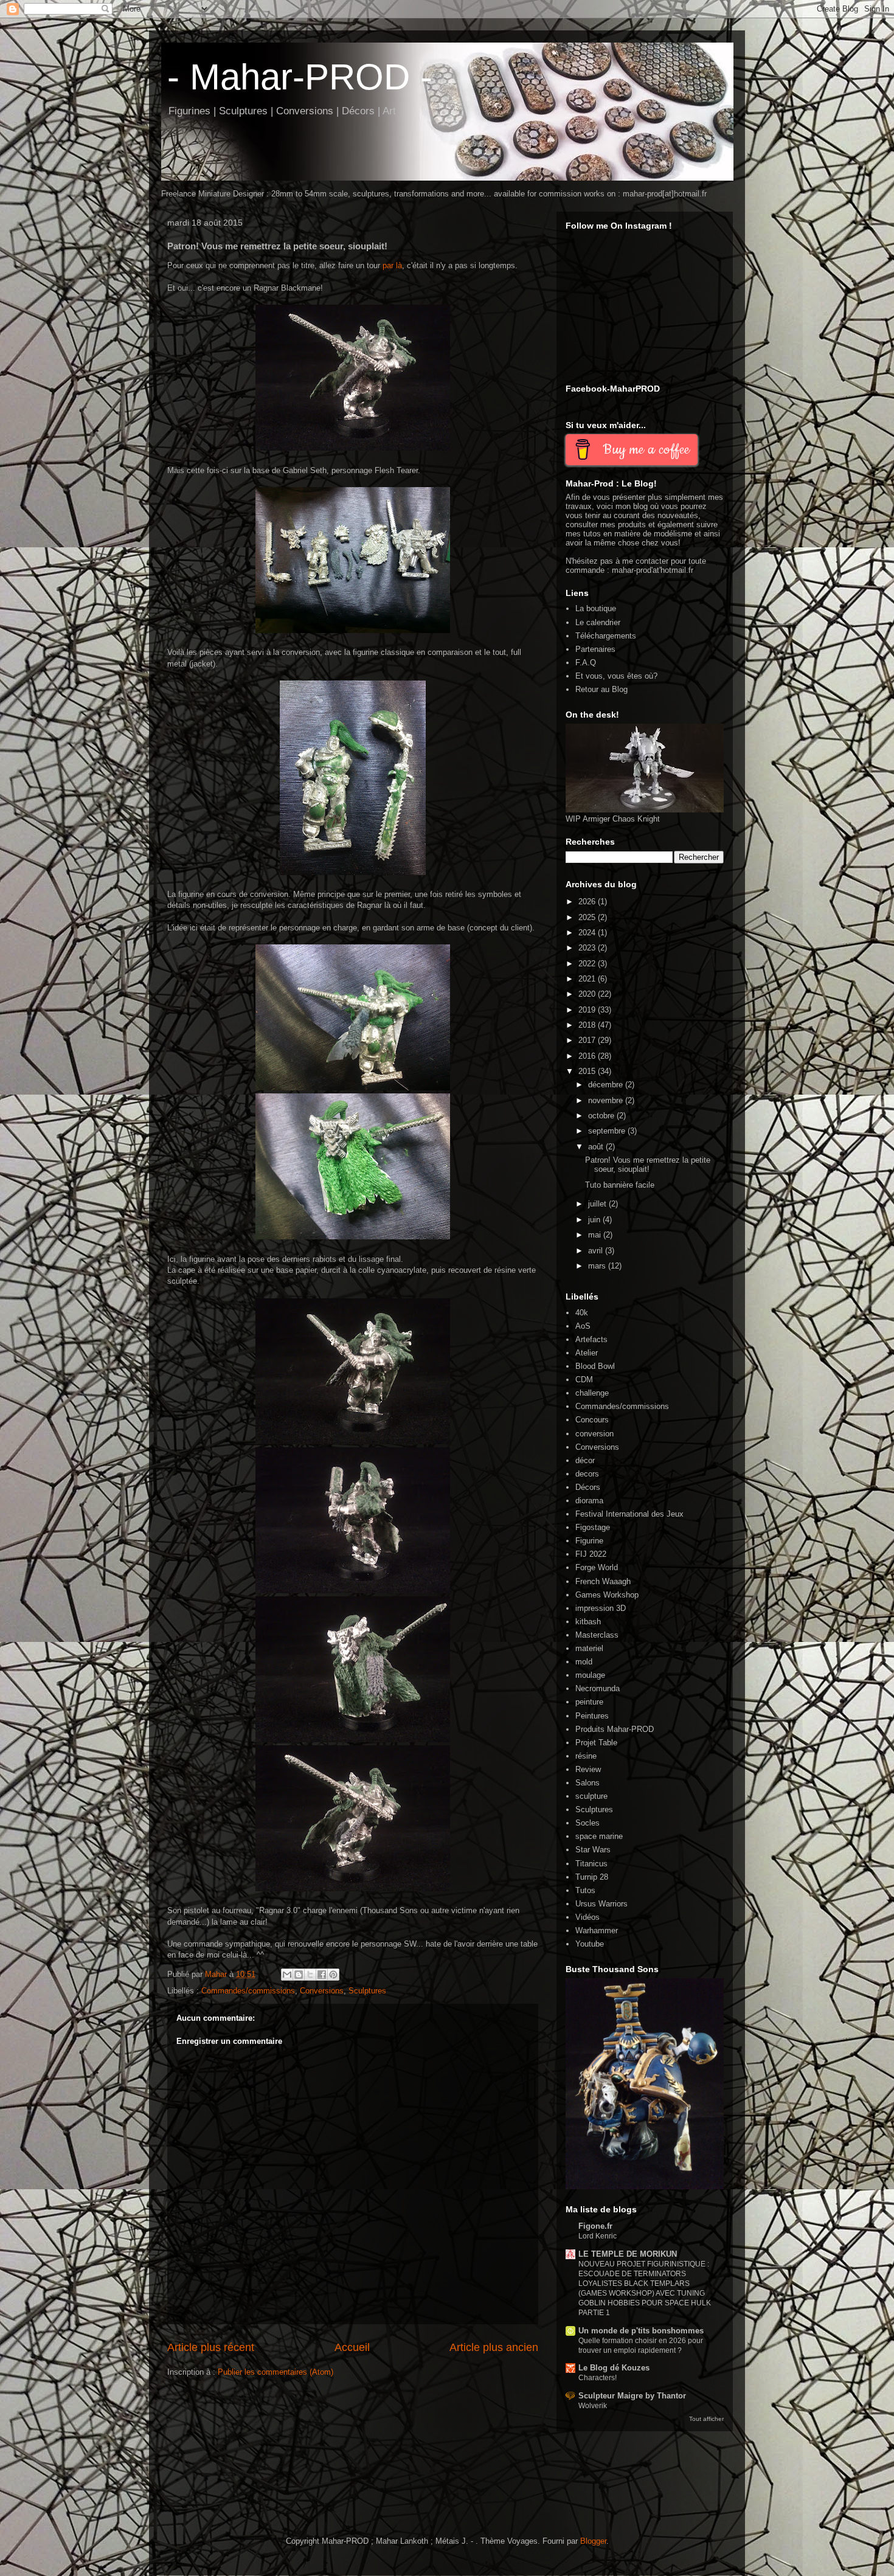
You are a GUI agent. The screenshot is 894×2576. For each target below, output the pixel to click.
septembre (608, 1131)
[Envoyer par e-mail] (287, 1975)
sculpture (591, 1796)
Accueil (352, 2347)
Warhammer (597, 1930)
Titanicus (591, 1864)
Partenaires (595, 649)
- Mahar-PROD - (300, 77)
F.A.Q (586, 663)
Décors (588, 1487)
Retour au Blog (601, 689)
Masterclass (597, 1635)
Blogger (593, 2541)
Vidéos (587, 1917)
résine (586, 1756)
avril (597, 1251)
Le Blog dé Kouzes (614, 2368)
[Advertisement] (322, 2480)
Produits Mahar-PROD (615, 1729)
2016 (588, 1056)
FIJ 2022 (591, 1554)
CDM (584, 1380)
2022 (588, 964)
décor (585, 1460)
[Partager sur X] (310, 1975)
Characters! (598, 2378)
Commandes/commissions (248, 1991)
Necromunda (598, 1688)
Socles (587, 1823)
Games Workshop (607, 1595)
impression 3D (601, 1608)
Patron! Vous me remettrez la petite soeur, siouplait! (648, 1165)
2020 (588, 994)
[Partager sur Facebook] (322, 1975)
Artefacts (591, 1339)
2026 (588, 902)
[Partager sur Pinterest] (333, 1975)
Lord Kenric (598, 2236)
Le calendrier (598, 622)
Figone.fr (595, 2226)
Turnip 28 (592, 1877)
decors (587, 1474)
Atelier (587, 1353)
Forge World (597, 1567)
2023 (588, 948)
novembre (607, 1100)
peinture (589, 1702)
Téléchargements (606, 636)
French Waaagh (603, 1581)
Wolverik (593, 2406)
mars (598, 1266)
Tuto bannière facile (620, 1185)
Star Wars (593, 1850)
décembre (607, 1085)
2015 (588, 1071)
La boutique (596, 608)
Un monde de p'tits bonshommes (641, 2331)
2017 (588, 1040)
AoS (583, 1326)
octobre (602, 1116)
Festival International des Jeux (629, 1514)
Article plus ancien (494, 2347)
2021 (588, 979)
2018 (588, 1025)
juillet (598, 1204)
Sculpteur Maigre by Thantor (632, 2396)
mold (584, 1662)
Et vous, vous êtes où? (616, 676)
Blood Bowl (595, 1366)
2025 (588, 917)
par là (392, 265)
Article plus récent (211, 2347)
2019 (588, 1010)
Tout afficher (706, 2419)
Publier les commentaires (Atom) (275, 2372)
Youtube (590, 1944)
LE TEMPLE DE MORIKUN (628, 2254)
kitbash (588, 1622)
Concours (592, 1420)
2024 (588, 933)
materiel (589, 1648)
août (597, 1147)
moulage (590, 1675)
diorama (589, 1501)
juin (595, 1220)
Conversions (322, 1991)
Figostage (593, 1527)
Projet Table (596, 1743)
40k (582, 1313)
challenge (592, 1393)
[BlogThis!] (299, 1975)
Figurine (589, 1541)
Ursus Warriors (601, 1904)
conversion (594, 1434)
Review (588, 1769)
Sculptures (367, 1991)
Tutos (585, 1890)
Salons (587, 1783)
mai (596, 1235)
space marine (599, 1836)
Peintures (592, 1716)
